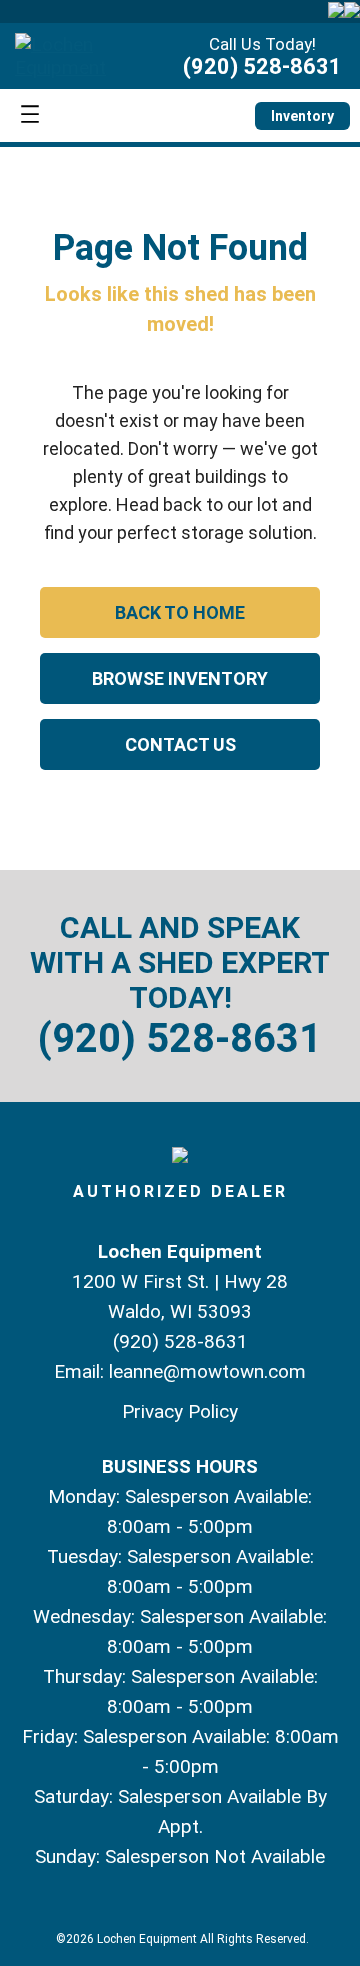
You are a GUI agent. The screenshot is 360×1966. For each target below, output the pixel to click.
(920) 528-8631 (262, 66)
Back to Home (180, 612)
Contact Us (180, 744)
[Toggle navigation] (30, 115)
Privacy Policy (180, 1411)
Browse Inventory (180, 678)
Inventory (302, 116)
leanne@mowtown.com (207, 1371)
